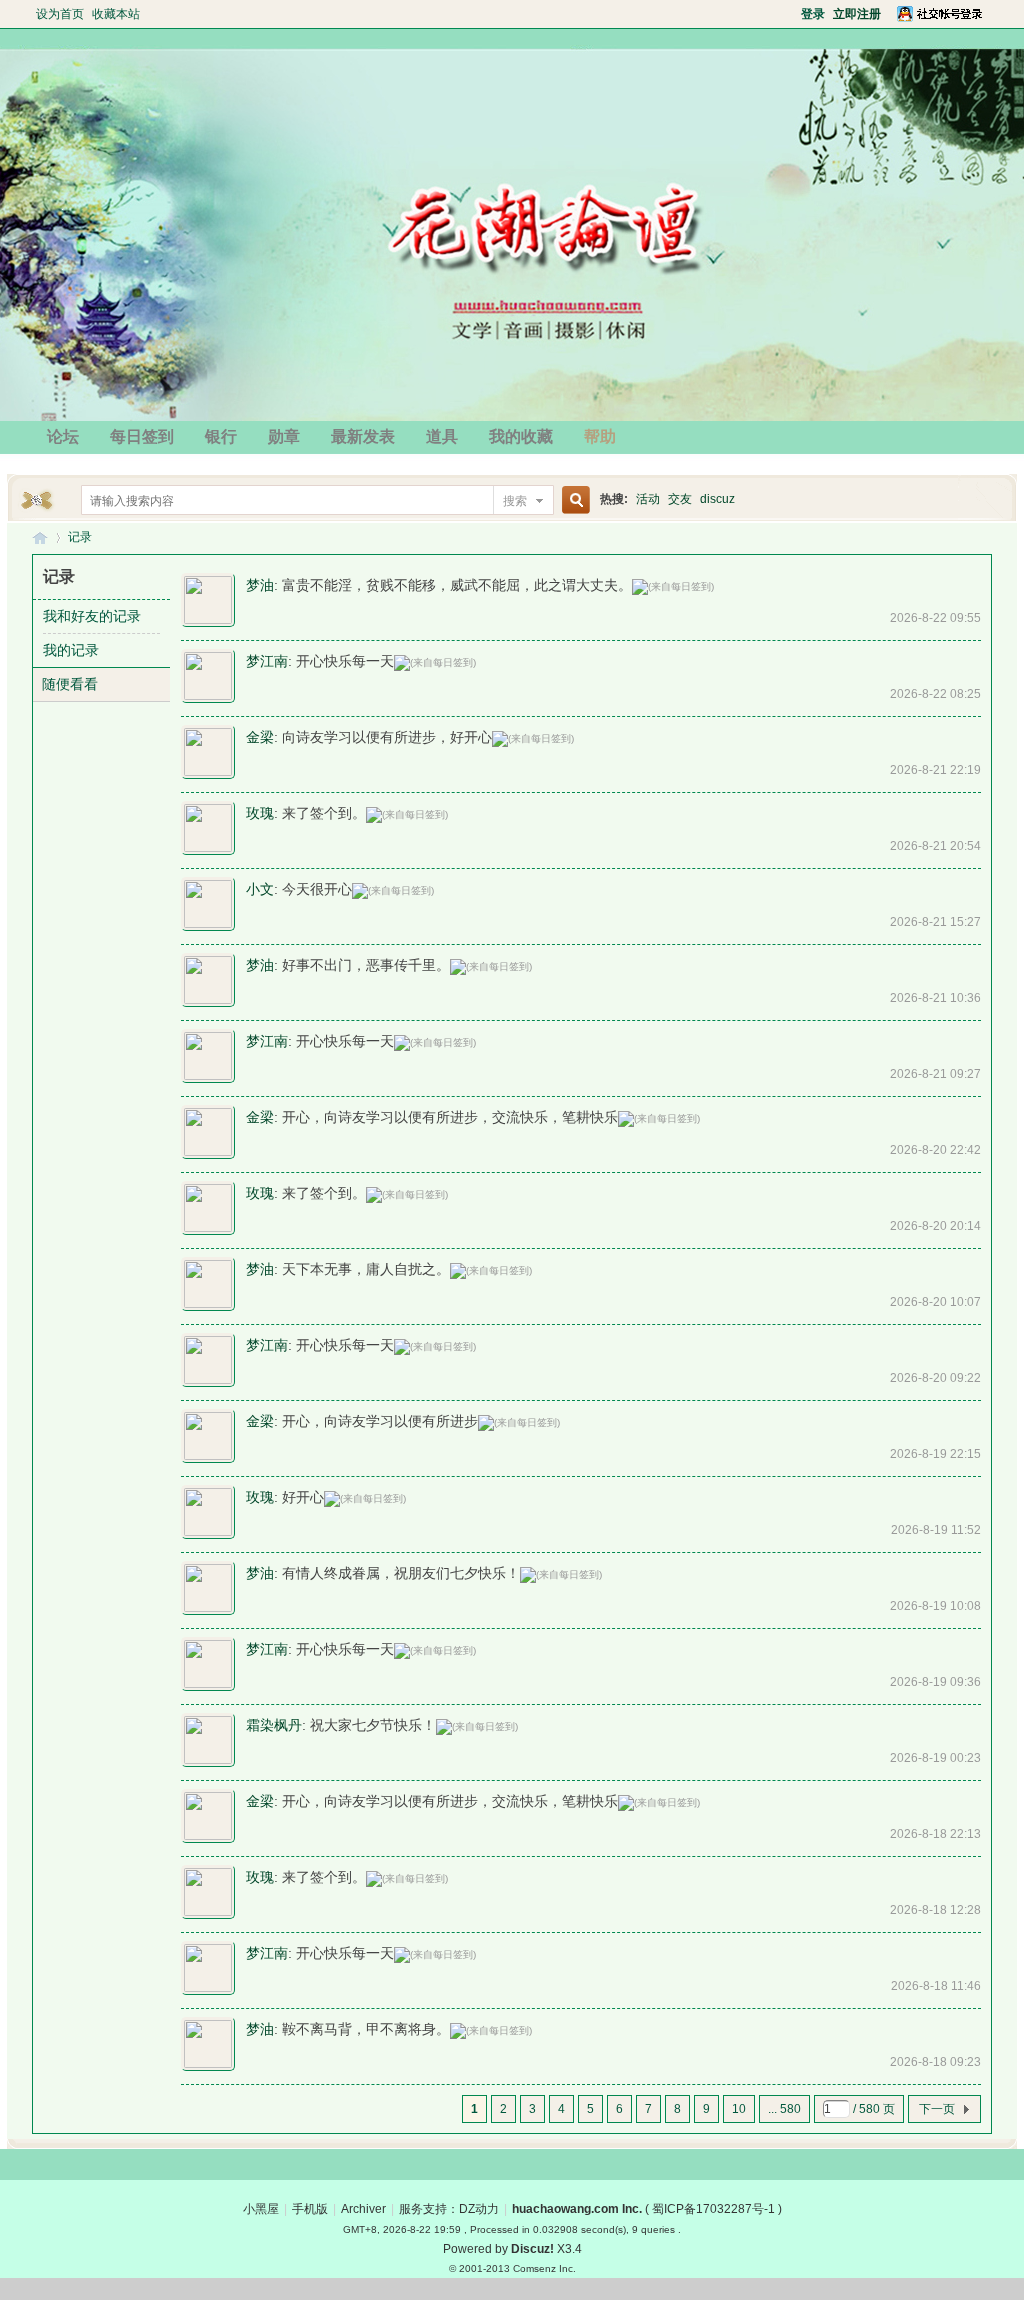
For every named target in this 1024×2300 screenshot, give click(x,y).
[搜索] (573, 500)
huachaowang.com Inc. (577, 2209)
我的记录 (71, 650)
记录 (80, 537)
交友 (680, 499)
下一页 (937, 2109)
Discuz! (532, 2249)
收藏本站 (116, 14)
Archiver (363, 2209)
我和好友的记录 (92, 616)
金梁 (260, 737)
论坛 (63, 436)
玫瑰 (260, 813)
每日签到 (142, 436)
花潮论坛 (40, 537)
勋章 (284, 436)
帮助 (600, 436)
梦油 (260, 585)
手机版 (310, 2209)
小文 (260, 889)
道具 (442, 436)
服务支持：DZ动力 (449, 2209)
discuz (717, 499)
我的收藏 (521, 436)
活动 (648, 499)
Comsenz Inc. (544, 2268)
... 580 (784, 2109)
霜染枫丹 (274, 1725)
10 (739, 2109)
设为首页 (60, 14)
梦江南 (267, 661)
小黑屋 (261, 2209)
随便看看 (70, 684)
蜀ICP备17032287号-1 (713, 2209)
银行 (221, 436)
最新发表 (363, 436)
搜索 (515, 501)
